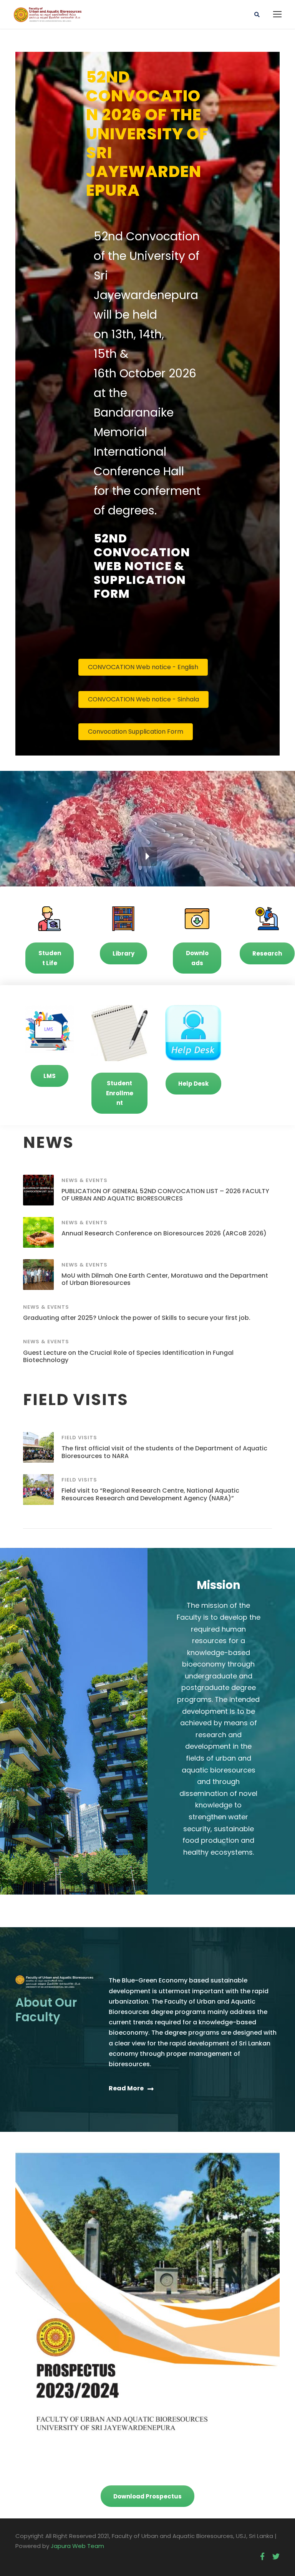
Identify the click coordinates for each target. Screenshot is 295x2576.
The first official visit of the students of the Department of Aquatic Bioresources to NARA (164, 1452)
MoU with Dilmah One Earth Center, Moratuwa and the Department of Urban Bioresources (165, 1279)
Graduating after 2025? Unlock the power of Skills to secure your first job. (137, 1318)
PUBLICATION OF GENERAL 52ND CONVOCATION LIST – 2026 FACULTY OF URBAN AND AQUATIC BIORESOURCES (165, 1195)
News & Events (85, 1180)
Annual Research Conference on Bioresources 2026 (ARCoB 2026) (164, 1233)
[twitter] (276, 2557)
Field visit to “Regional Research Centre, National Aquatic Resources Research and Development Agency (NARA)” (150, 1494)
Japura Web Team (77, 2546)
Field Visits (79, 1438)
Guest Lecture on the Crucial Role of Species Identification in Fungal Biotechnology (128, 1356)
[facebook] (262, 2557)
